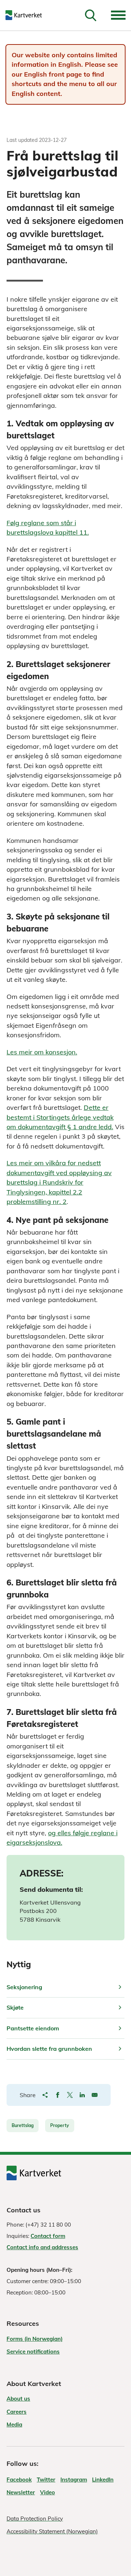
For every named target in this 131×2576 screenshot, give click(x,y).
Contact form (48, 2236)
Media (14, 2424)
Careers (17, 2412)
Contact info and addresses (42, 2247)
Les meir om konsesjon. (42, 1052)
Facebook (19, 2480)
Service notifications (33, 2352)
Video (47, 2492)
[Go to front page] (27, 15)
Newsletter (21, 2492)
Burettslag (23, 2125)
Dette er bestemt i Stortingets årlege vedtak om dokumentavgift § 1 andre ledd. (60, 1117)
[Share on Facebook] (57, 2095)
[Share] (45, 2095)
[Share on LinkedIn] (82, 2095)
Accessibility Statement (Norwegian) (52, 2531)
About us (18, 2399)
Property (60, 2125)
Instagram (74, 2480)
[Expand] (118, 15)
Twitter (46, 2480)
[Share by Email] (95, 2095)
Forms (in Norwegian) (35, 2339)
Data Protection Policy (35, 2519)
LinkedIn (103, 2480)
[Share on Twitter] (70, 2095)
